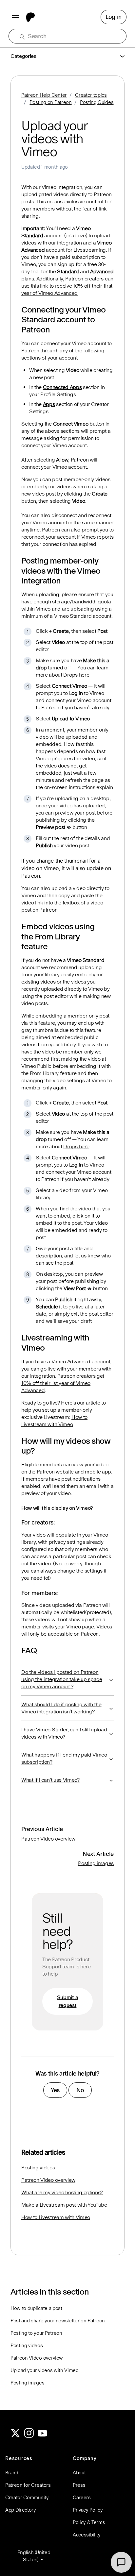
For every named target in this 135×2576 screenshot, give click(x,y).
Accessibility (87, 2535)
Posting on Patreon (50, 102)
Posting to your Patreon (36, 2333)
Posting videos (38, 2168)
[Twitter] (15, 2436)
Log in (114, 17)
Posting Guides (97, 102)
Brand (12, 2473)
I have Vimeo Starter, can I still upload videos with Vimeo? (64, 1733)
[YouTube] (43, 2436)
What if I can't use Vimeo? (50, 1780)
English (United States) (34, 2556)
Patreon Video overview (48, 1839)
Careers (82, 2497)
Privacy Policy (88, 2510)
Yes (55, 2090)
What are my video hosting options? (62, 2192)
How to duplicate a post (36, 2308)
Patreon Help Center (44, 95)
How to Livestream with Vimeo (56, 2217)
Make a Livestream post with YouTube (64, 2205)
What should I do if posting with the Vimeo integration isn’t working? (61, 1708)
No (80, 2090)
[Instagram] (29, 2436)
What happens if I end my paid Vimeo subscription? (64, 1758)
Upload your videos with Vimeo (45, 2370)
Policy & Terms (89, 2522)
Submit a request (67, 2001)
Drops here (76, 675)
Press (79, 2485)
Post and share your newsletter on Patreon (58, 2321)
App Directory (21, 2510)
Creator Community (27, 2497)
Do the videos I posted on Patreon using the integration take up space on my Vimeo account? (62, 1679)
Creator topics (91, 95)
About (79, 2473)
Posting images (96, 1863)
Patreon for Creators (28, 2485)
